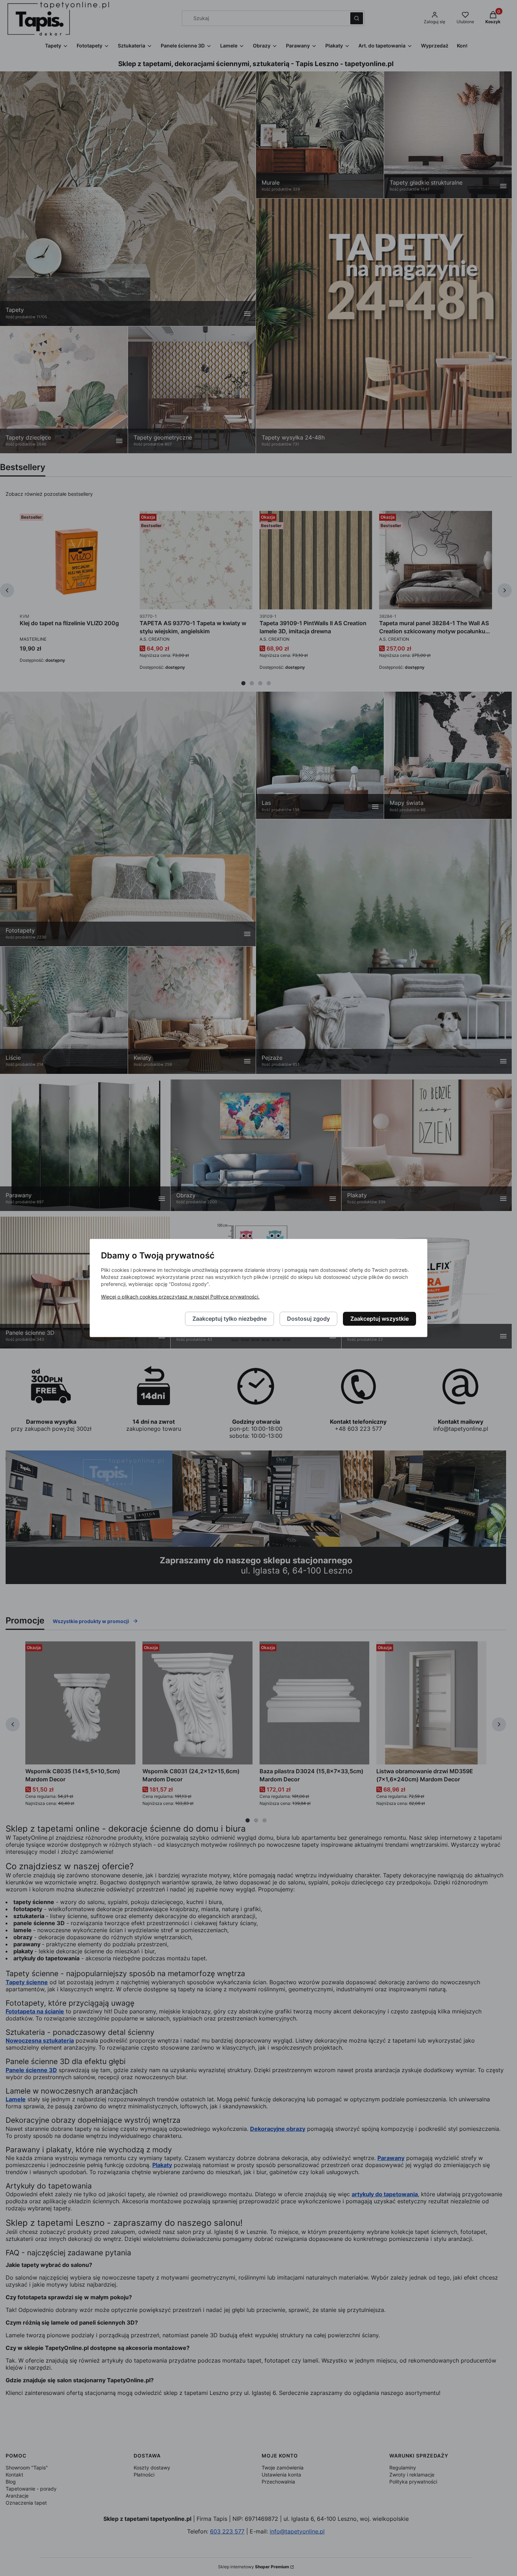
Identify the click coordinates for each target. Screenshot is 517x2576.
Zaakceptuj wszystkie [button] (379, 1319)
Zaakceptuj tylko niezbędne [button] (229, 1319)
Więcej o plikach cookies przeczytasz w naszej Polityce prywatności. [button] (180, 1297)
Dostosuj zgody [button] (308, 1319)
